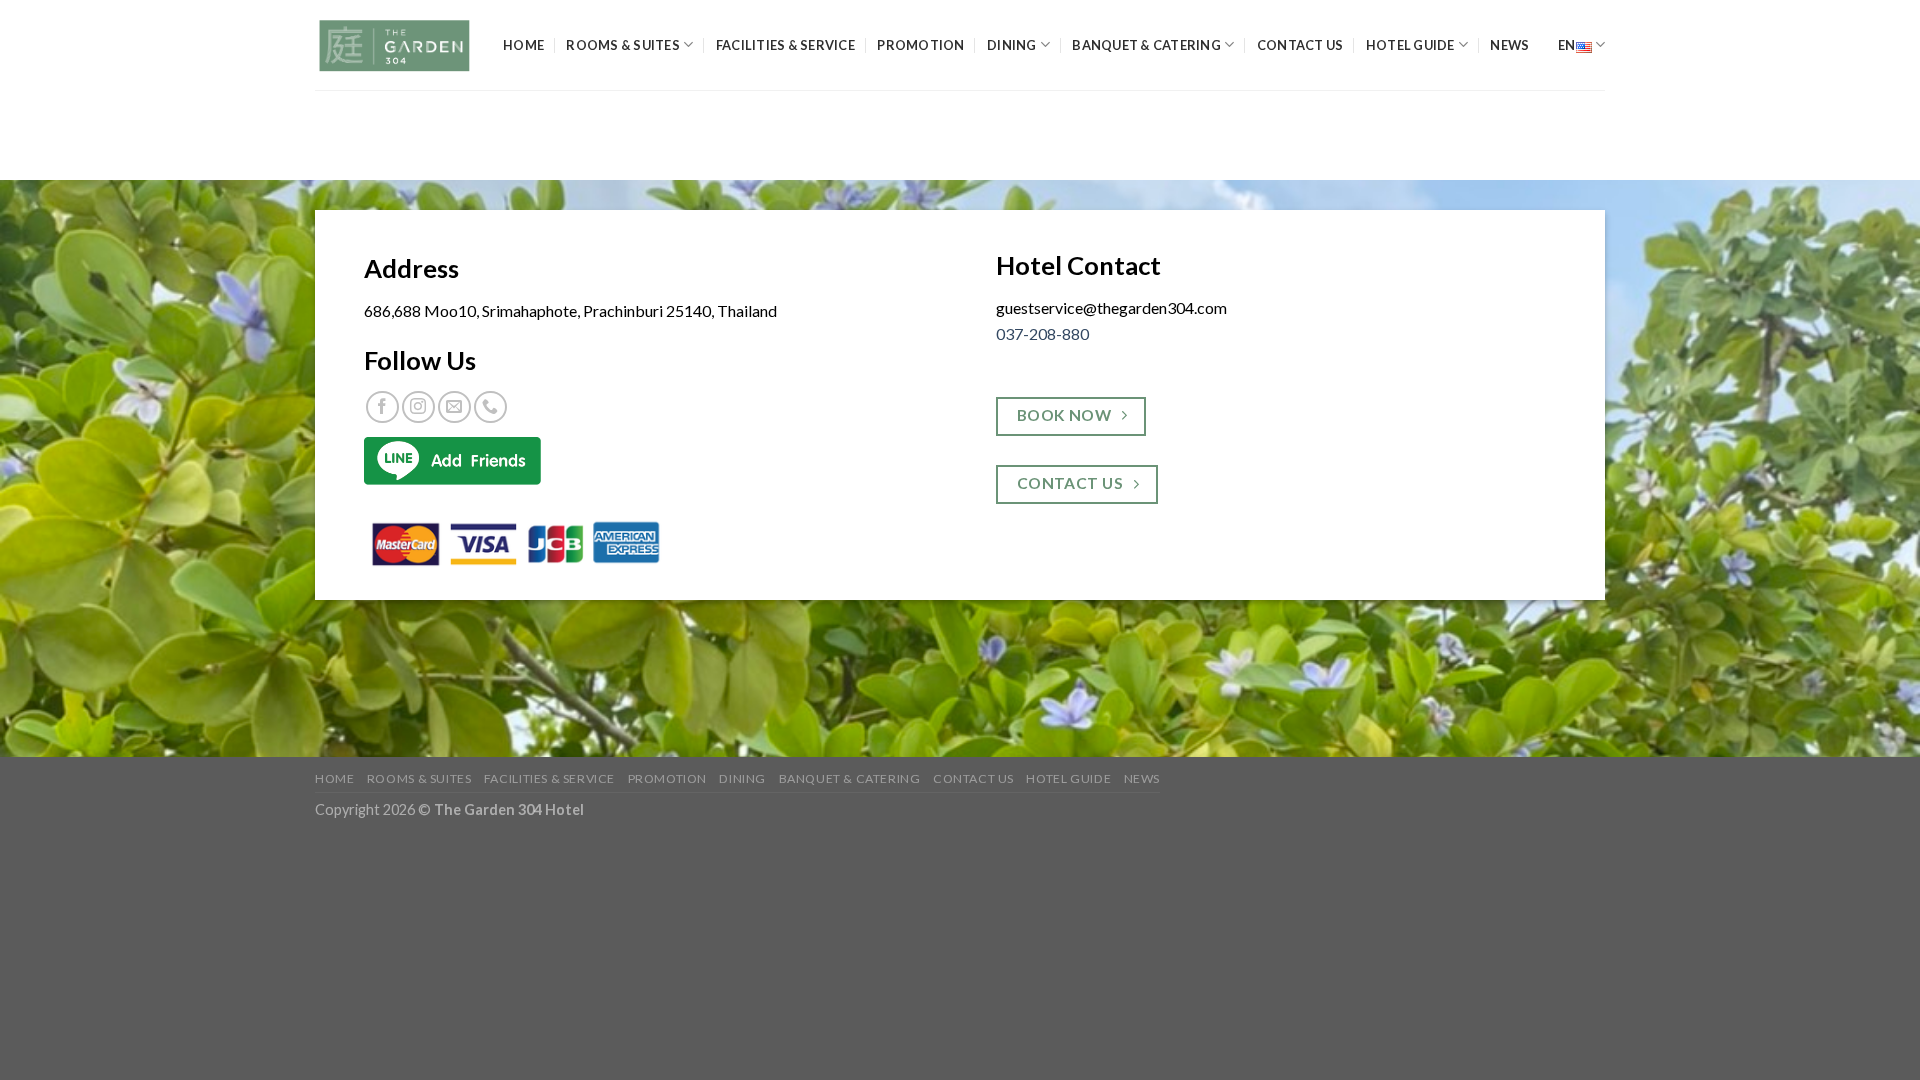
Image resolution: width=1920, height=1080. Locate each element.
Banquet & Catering (1146, 45)
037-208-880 (1042, 333)
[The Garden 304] (394, 45)
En (1567, 45)
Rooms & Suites (623, 45)
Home (523, 45)
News (1509, 45)
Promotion (920, 45)
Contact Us (1300, 45)
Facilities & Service (785, 45)
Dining (1012, 45)
